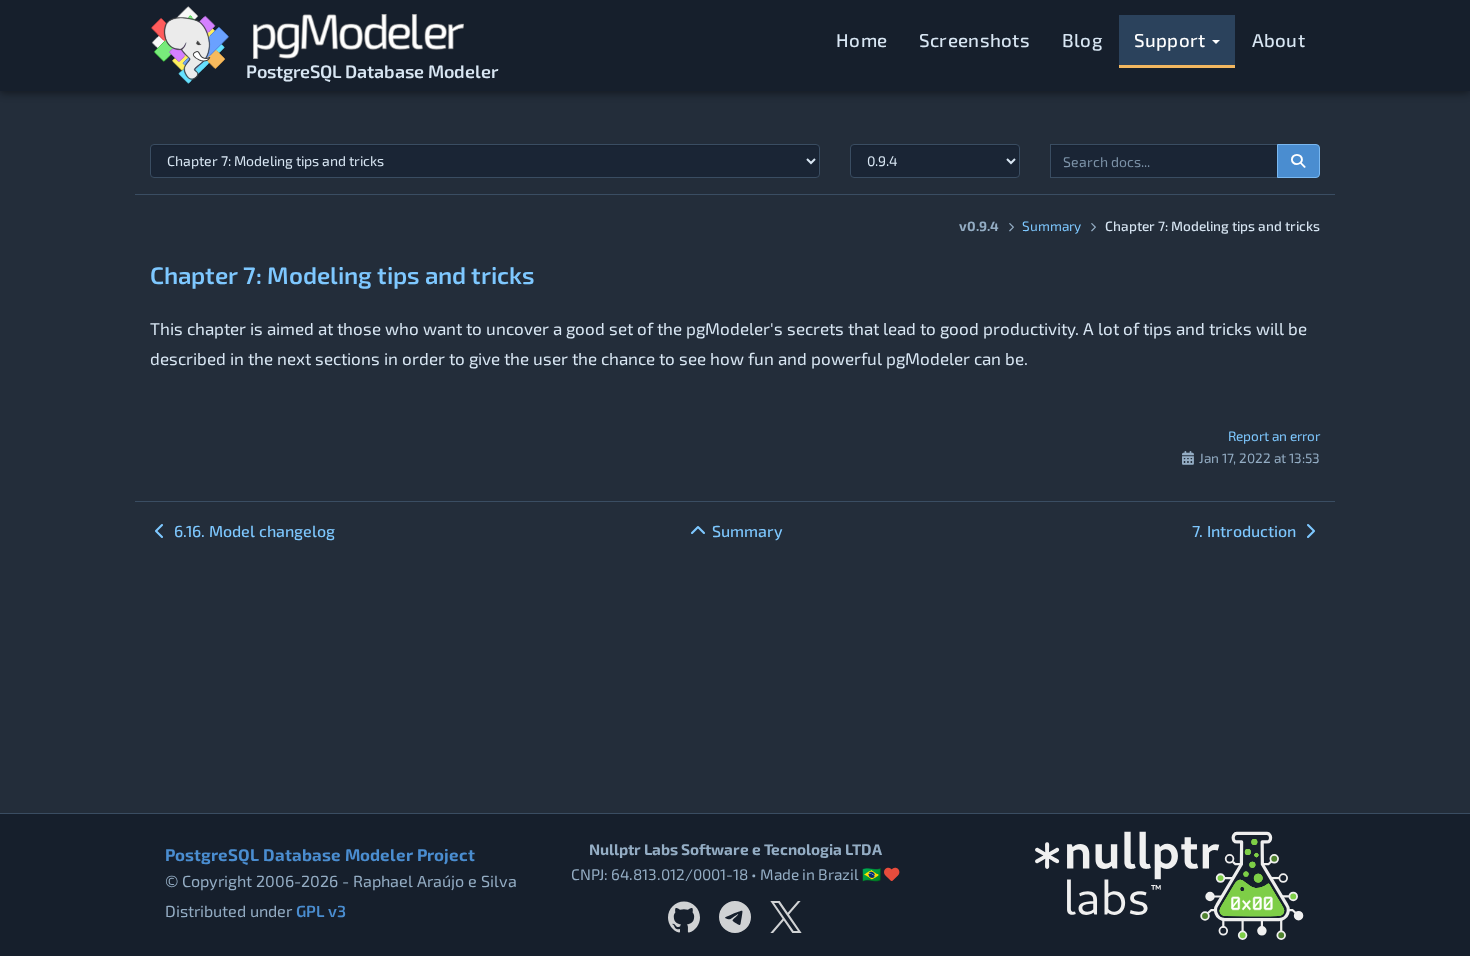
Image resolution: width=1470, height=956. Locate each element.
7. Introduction (1246, 530)
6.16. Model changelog (252, 530)
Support (1172, 39)
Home (861, 39)
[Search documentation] (1299, 161)
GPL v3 (321, 910)
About (1279, 39)
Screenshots (974, 39)
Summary (1051, 225)
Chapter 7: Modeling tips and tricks (342, 274)
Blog (1082, 39)
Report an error (1274, 435)
